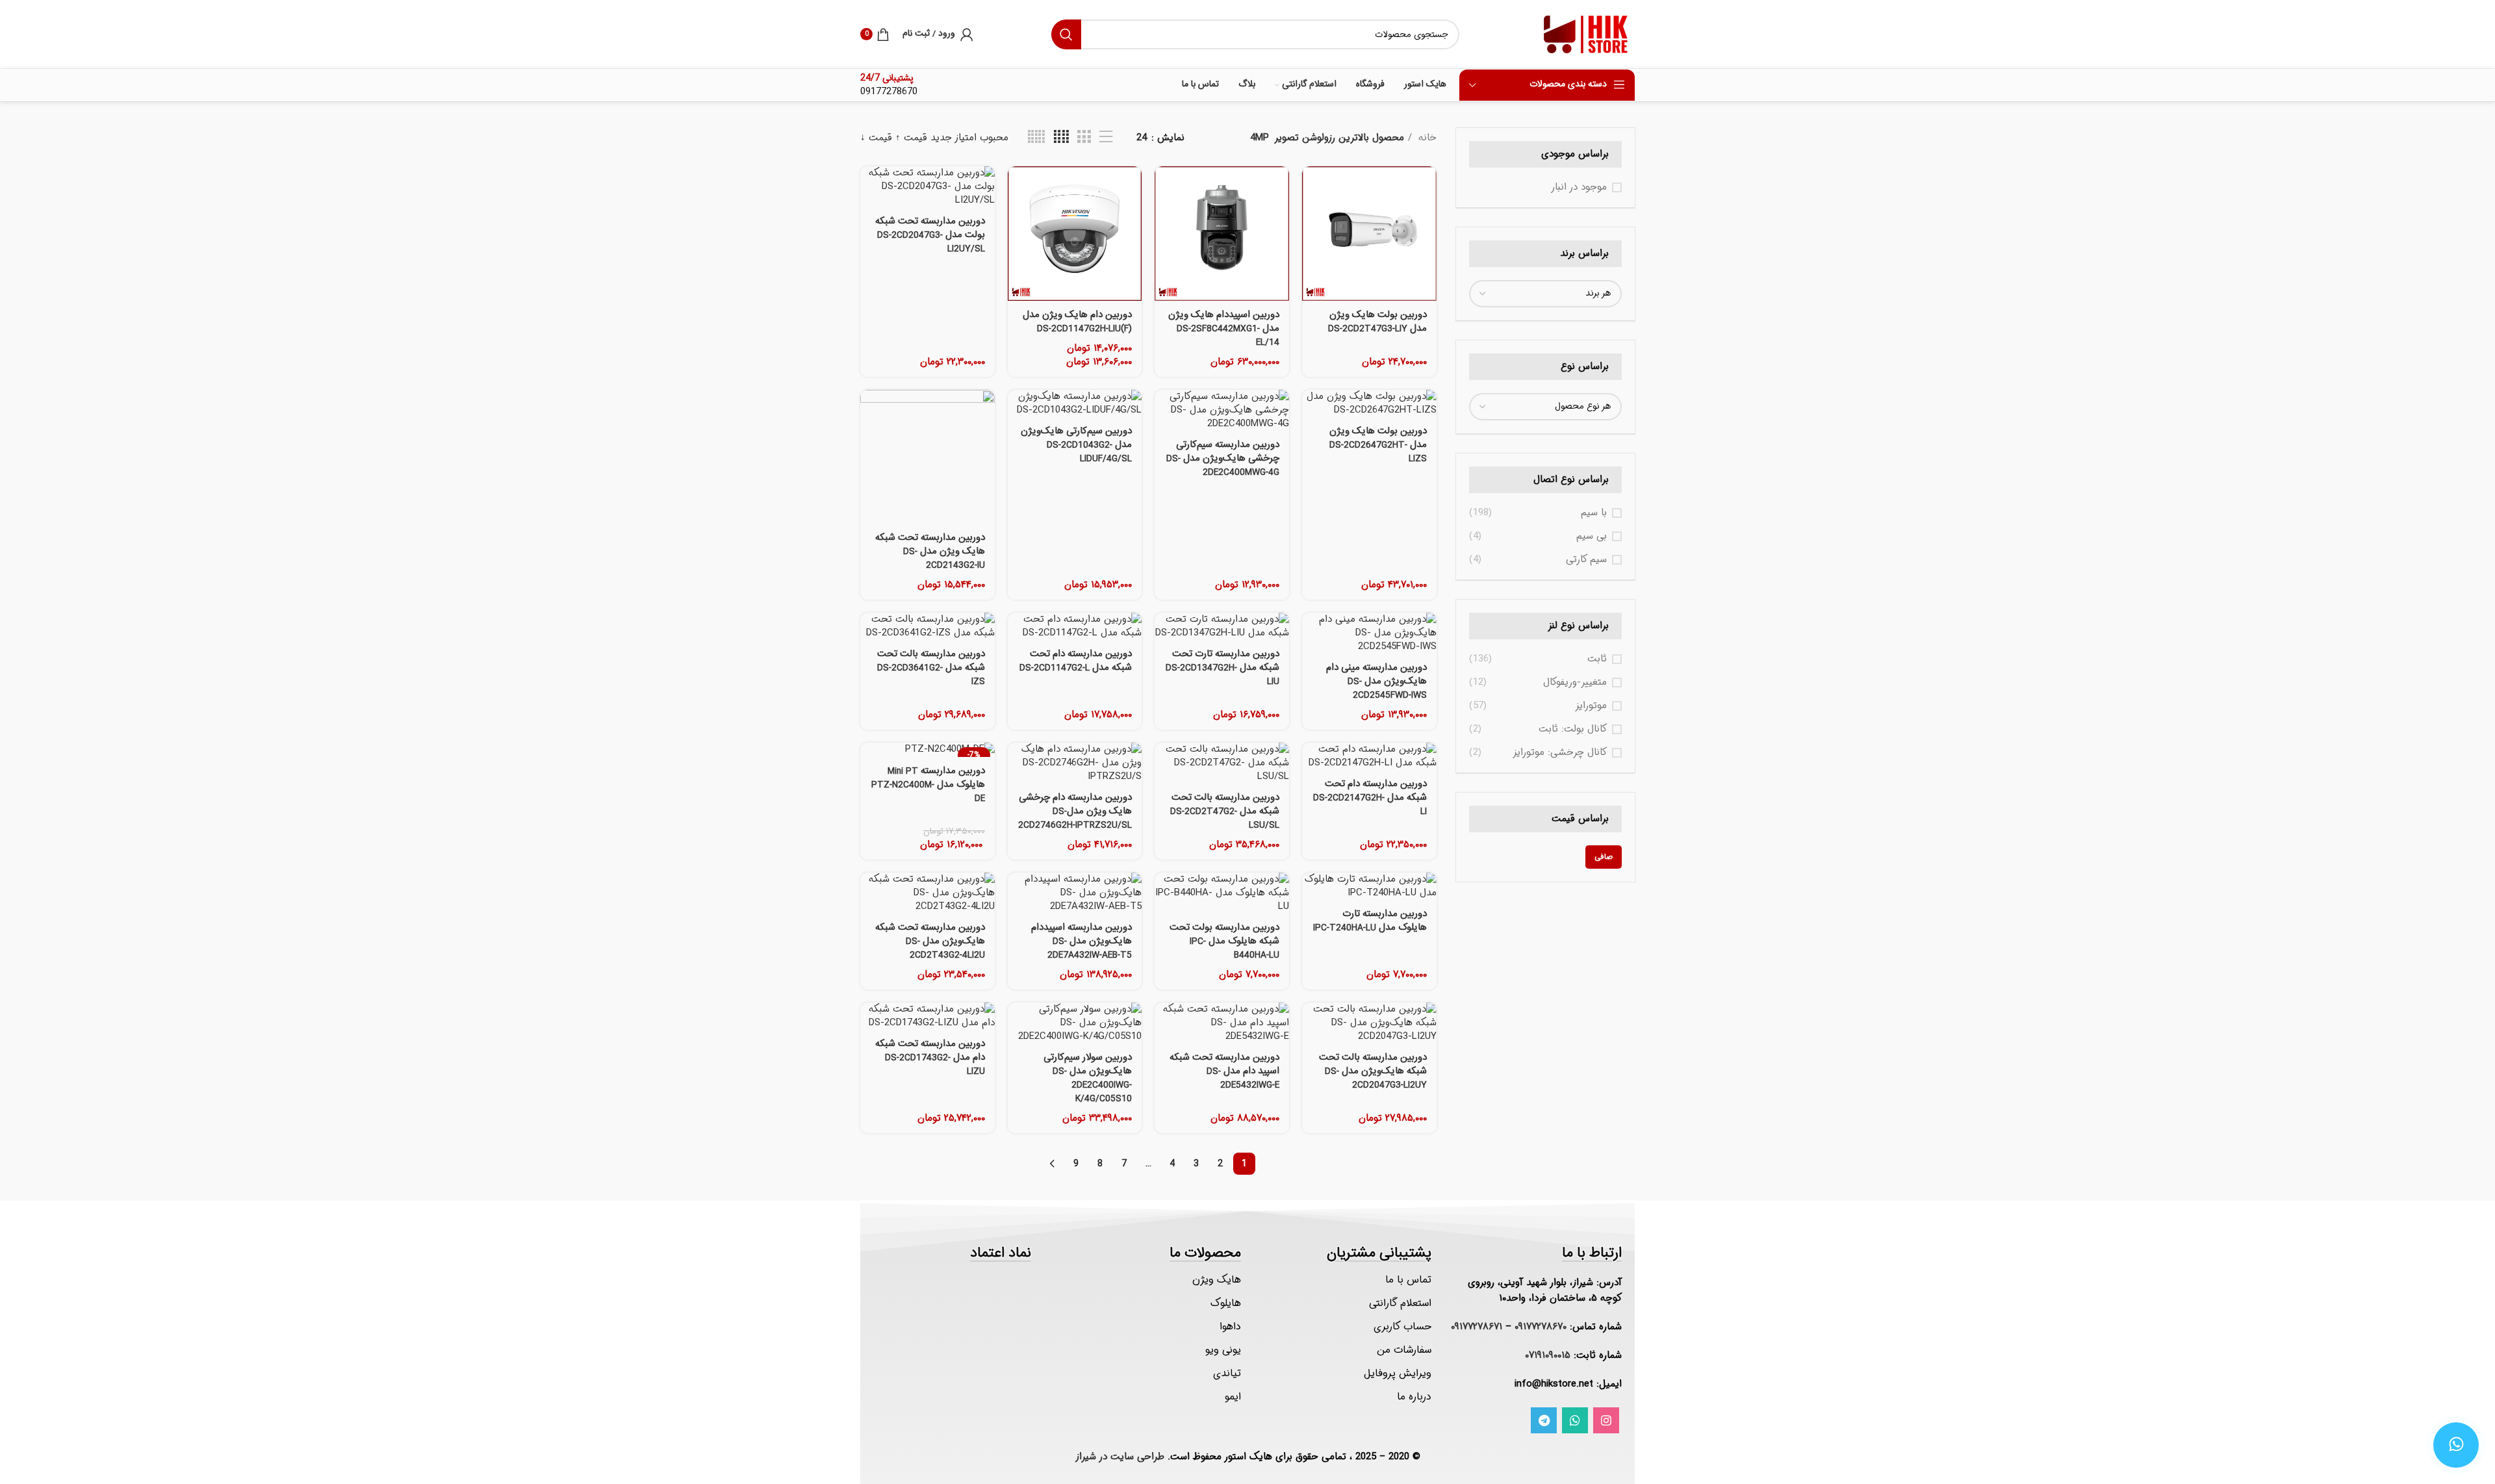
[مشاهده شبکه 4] (1061, 137)
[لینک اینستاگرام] (1606, 1420)
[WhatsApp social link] (1575, 1420)
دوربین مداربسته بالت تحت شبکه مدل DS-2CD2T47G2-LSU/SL (1225, 812)
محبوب (994, 138)
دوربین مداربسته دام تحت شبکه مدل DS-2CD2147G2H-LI (1370, 798)
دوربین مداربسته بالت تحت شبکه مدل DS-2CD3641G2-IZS (931, 668)
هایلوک (1226, 1303)
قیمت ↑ (911, 138)
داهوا (1230, 1326)
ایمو (1233, 1397)
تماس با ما (1408, 1280)
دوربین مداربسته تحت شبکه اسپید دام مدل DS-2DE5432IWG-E (1224, 1071)
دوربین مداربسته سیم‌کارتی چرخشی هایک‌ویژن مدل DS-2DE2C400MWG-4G (1223, 459)
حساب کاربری (1402, 1326)
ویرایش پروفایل (1398, 1373)
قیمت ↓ (876, 138)
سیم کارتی (1586, 560)
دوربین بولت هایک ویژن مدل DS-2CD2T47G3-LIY (1377, 322)
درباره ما (1414, 1397)
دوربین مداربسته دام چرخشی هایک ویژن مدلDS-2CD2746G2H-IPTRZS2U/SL (1075, 812)
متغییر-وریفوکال (1575, 683)
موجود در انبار (1579, 187)
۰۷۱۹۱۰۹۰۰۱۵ (1548, 1355)
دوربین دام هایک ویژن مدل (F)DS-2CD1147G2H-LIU (1077, 322)
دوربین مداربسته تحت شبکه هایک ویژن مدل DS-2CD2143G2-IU (930, 552)
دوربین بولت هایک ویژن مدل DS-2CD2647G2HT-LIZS (1378, 445)
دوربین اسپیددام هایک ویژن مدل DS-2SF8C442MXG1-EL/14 (1224, 329)
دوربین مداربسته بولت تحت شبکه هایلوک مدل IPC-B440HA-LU (1224, 941)
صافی (1604, 857)
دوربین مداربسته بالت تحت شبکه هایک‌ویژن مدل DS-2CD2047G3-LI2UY (1373, 1071)
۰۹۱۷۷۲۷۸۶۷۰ (1541, 1327)
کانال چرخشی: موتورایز (1560, 753)
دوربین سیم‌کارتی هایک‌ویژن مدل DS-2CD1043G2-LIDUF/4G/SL (1076, 445)
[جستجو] (1066, 34)
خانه (1426, 138)
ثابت (1597, 659)
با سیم (1594, 513)
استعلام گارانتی (1400, 1303)
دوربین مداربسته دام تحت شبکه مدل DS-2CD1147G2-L (1076, 661)
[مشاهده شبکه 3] (1084, 137)
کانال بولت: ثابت (1573, 729)
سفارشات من (1404, 1350)
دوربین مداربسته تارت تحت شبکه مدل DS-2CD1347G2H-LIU (1222, 668)
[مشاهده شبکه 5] (1036, 137)
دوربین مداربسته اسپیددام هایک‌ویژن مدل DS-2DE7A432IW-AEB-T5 (1081, 941)
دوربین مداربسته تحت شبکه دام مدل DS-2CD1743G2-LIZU (930, 1058)
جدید (941, 138)
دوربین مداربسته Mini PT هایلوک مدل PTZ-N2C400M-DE (928, 785)
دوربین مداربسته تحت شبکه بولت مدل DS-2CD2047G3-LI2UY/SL (930, 235)
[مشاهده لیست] (1106, 137)
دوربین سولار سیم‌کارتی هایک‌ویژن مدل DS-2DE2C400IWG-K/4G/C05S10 (1088, 1078)
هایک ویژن (1217, 1280)
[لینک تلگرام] (1544, 1420)
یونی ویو (1223, 1350)
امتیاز (966, 138)
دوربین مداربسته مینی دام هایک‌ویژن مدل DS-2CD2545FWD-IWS (1376, 682)
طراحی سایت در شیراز (1120, 1457)
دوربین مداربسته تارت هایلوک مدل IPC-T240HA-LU (1370, 921)
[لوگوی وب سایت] (1586, 34)
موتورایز (1591, 706)
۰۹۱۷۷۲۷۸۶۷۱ (1477, 1327)
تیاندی (1227, 1373)
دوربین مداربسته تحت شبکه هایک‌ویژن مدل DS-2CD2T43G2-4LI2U (930, 941)
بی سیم (1592, 536)
